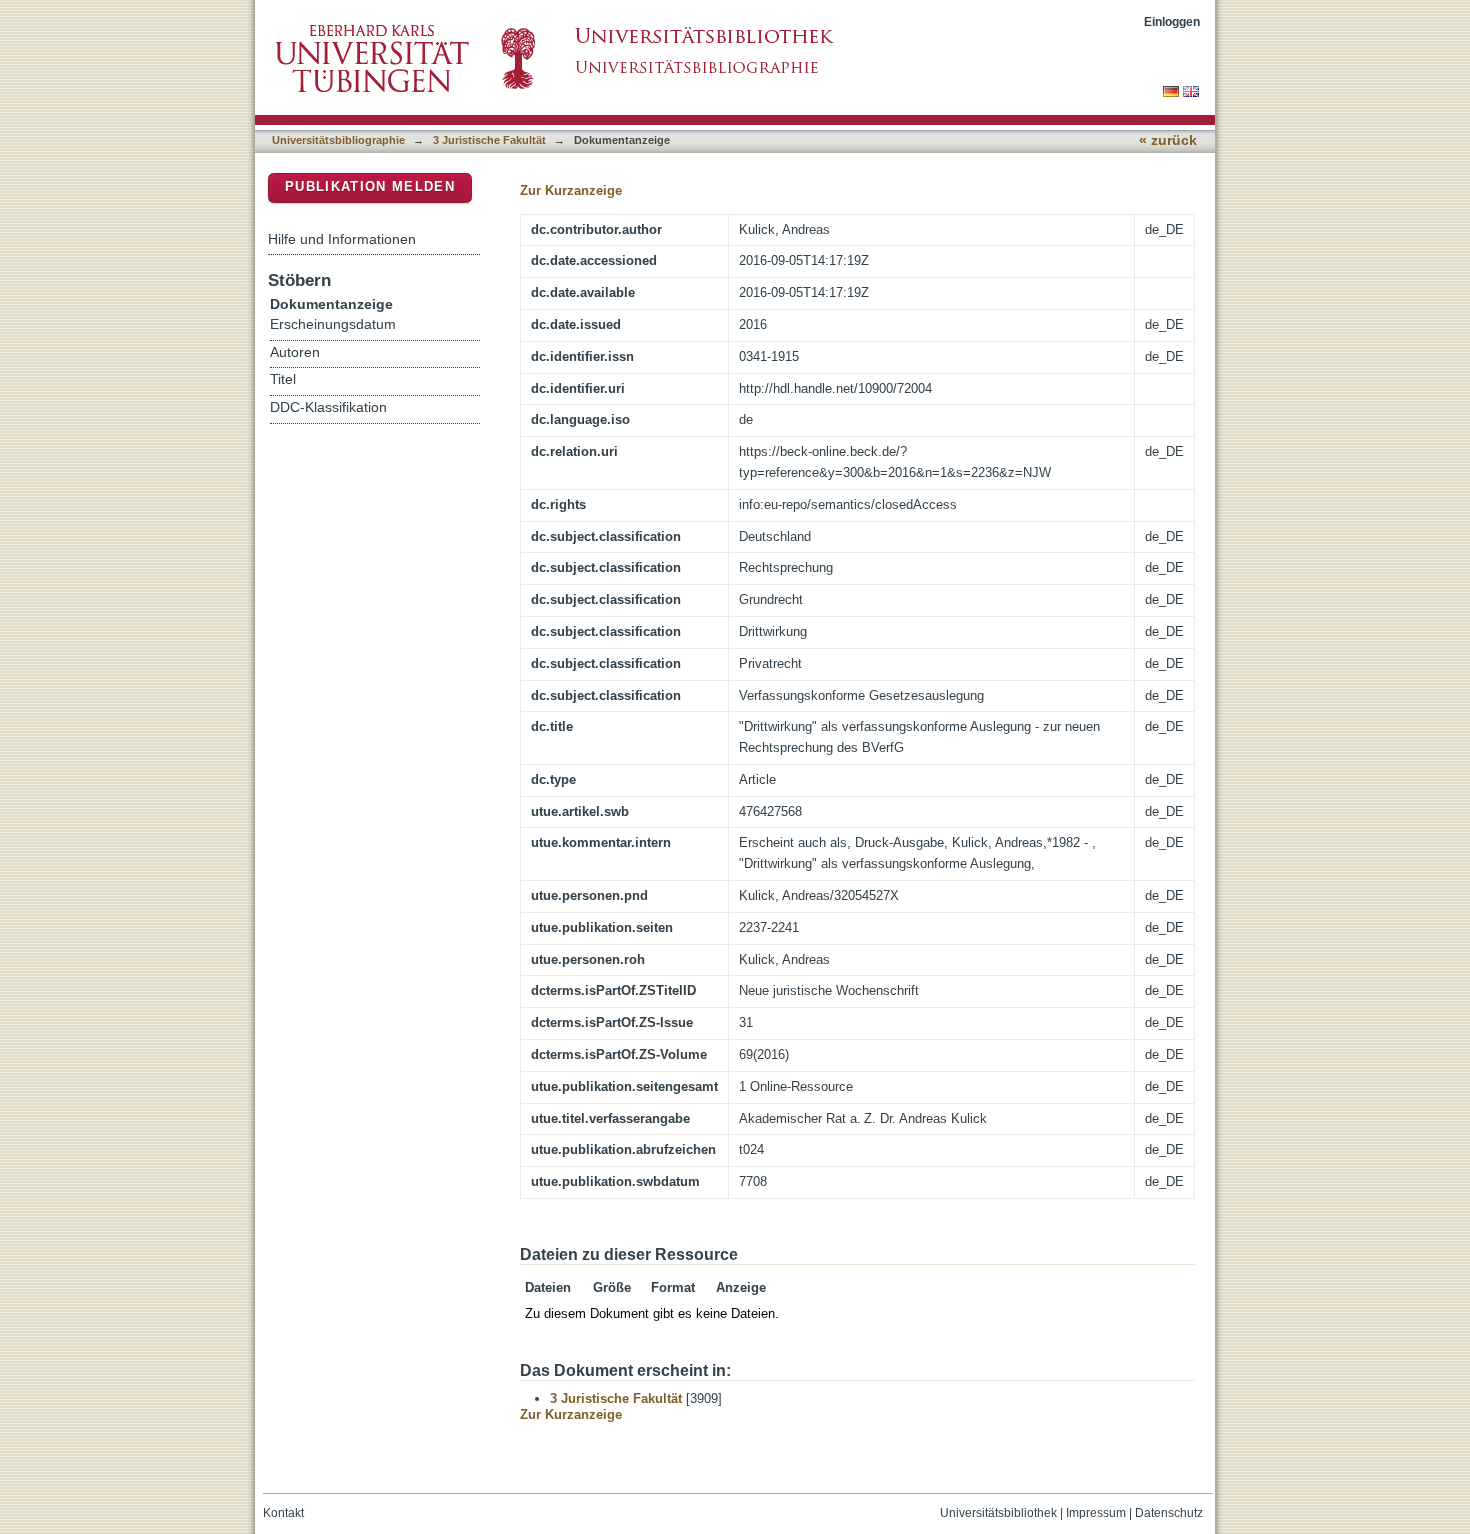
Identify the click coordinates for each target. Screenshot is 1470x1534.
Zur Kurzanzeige (571, 190)
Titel (283, 379)
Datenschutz (1169, 1513)
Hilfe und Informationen (342, 239)
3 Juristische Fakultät (489, 140)
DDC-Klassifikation (328, 407)
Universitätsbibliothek (998, 1513)
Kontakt (283, 1513)
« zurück (1168, 140)
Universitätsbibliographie (338, 140)
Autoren (295, 352)
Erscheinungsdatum (333, 324)
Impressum (1096, 1513)
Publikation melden (370, 186)
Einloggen (1172, 21)
